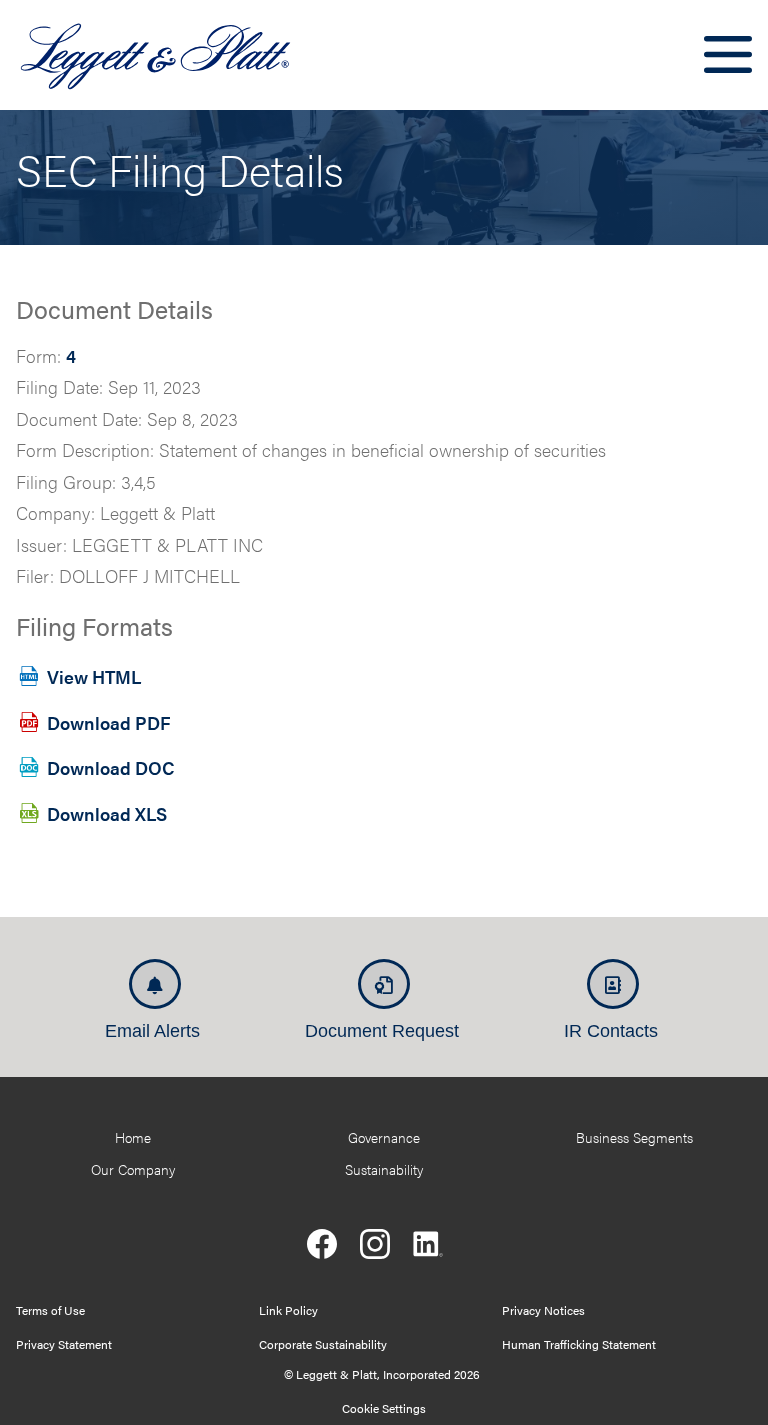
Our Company (133, 1169)
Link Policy (288, 1310)
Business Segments (634, 1137)
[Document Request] (384, 984)
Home (133, 1137)
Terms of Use (50, 1310)
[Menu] (728, 55)
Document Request (382, 1031)
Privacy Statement (64, 1344)
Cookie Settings (384, 1408)
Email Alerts (152, 1031)
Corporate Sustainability (323, 1344)
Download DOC (111, 767)
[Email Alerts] (155, 984)
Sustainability (384, 1169)
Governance (384, 1137)
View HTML (94, 675)
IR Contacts (611, 1031)
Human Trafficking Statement (579, 1344)
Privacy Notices (543, 1310)
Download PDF (108, 721)
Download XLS (107, 813)
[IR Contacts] (613, 984)
